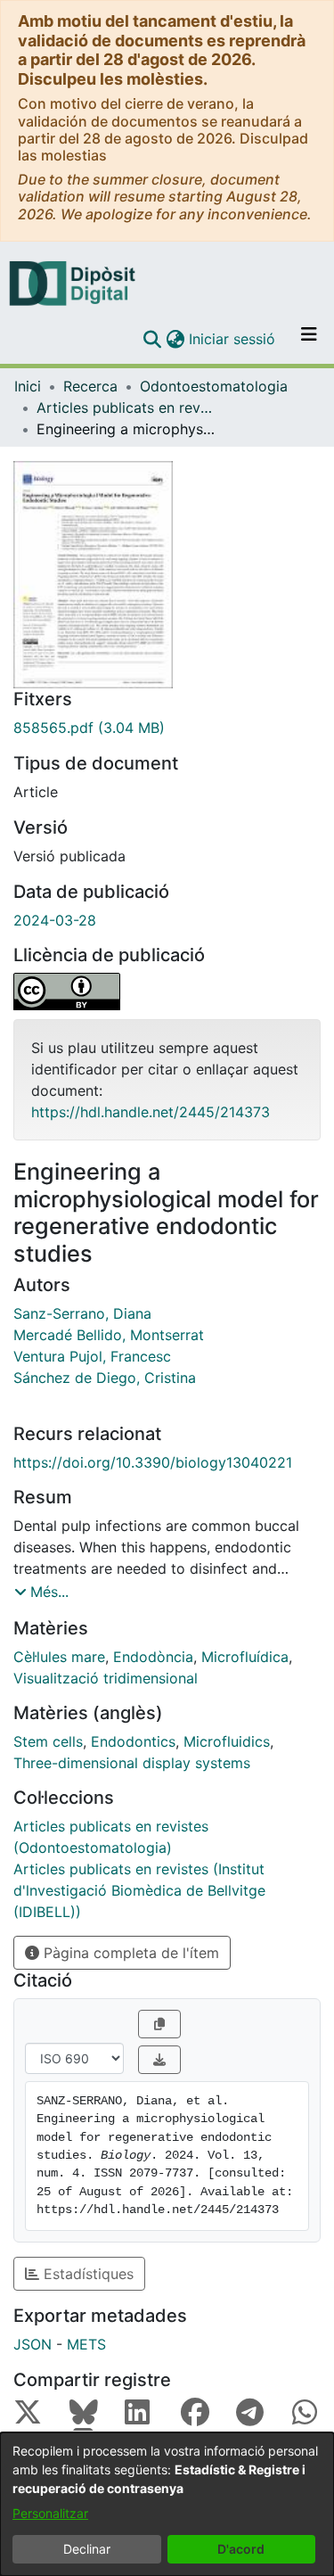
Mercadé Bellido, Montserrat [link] (109, 1335)
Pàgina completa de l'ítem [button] (129, 1953)
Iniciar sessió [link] (233, 339)
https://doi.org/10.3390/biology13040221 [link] (153, 1462)
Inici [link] (28, 386)
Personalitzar (50, 2513)
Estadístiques (86, 2274)
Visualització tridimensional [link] (106, 1678)
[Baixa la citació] (159, 2060)
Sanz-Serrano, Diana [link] (82, 1313)
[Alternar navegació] (309, 339)
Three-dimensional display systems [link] (132, 1763)
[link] (167, 728)
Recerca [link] (90, 386)
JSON (33, 2344)
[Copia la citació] (159, 2024)
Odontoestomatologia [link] (214, 386)
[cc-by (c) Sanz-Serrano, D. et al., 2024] (167, 992)
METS (86, 2344)
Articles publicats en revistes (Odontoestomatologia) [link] (126, 407)
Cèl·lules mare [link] (59, 1657)
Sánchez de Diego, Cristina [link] (105, 1378)
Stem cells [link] (48, 1741)
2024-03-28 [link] (55, 920)
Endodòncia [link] (153, 1657)
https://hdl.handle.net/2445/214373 (151, 1112)
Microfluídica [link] (245, 1657)
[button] (152, 339)
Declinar (87, 2549)
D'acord (241, 2549)
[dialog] (167, 2504)
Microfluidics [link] (227, 1741)
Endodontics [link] (133, 1741)
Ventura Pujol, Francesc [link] (92, 1356)
